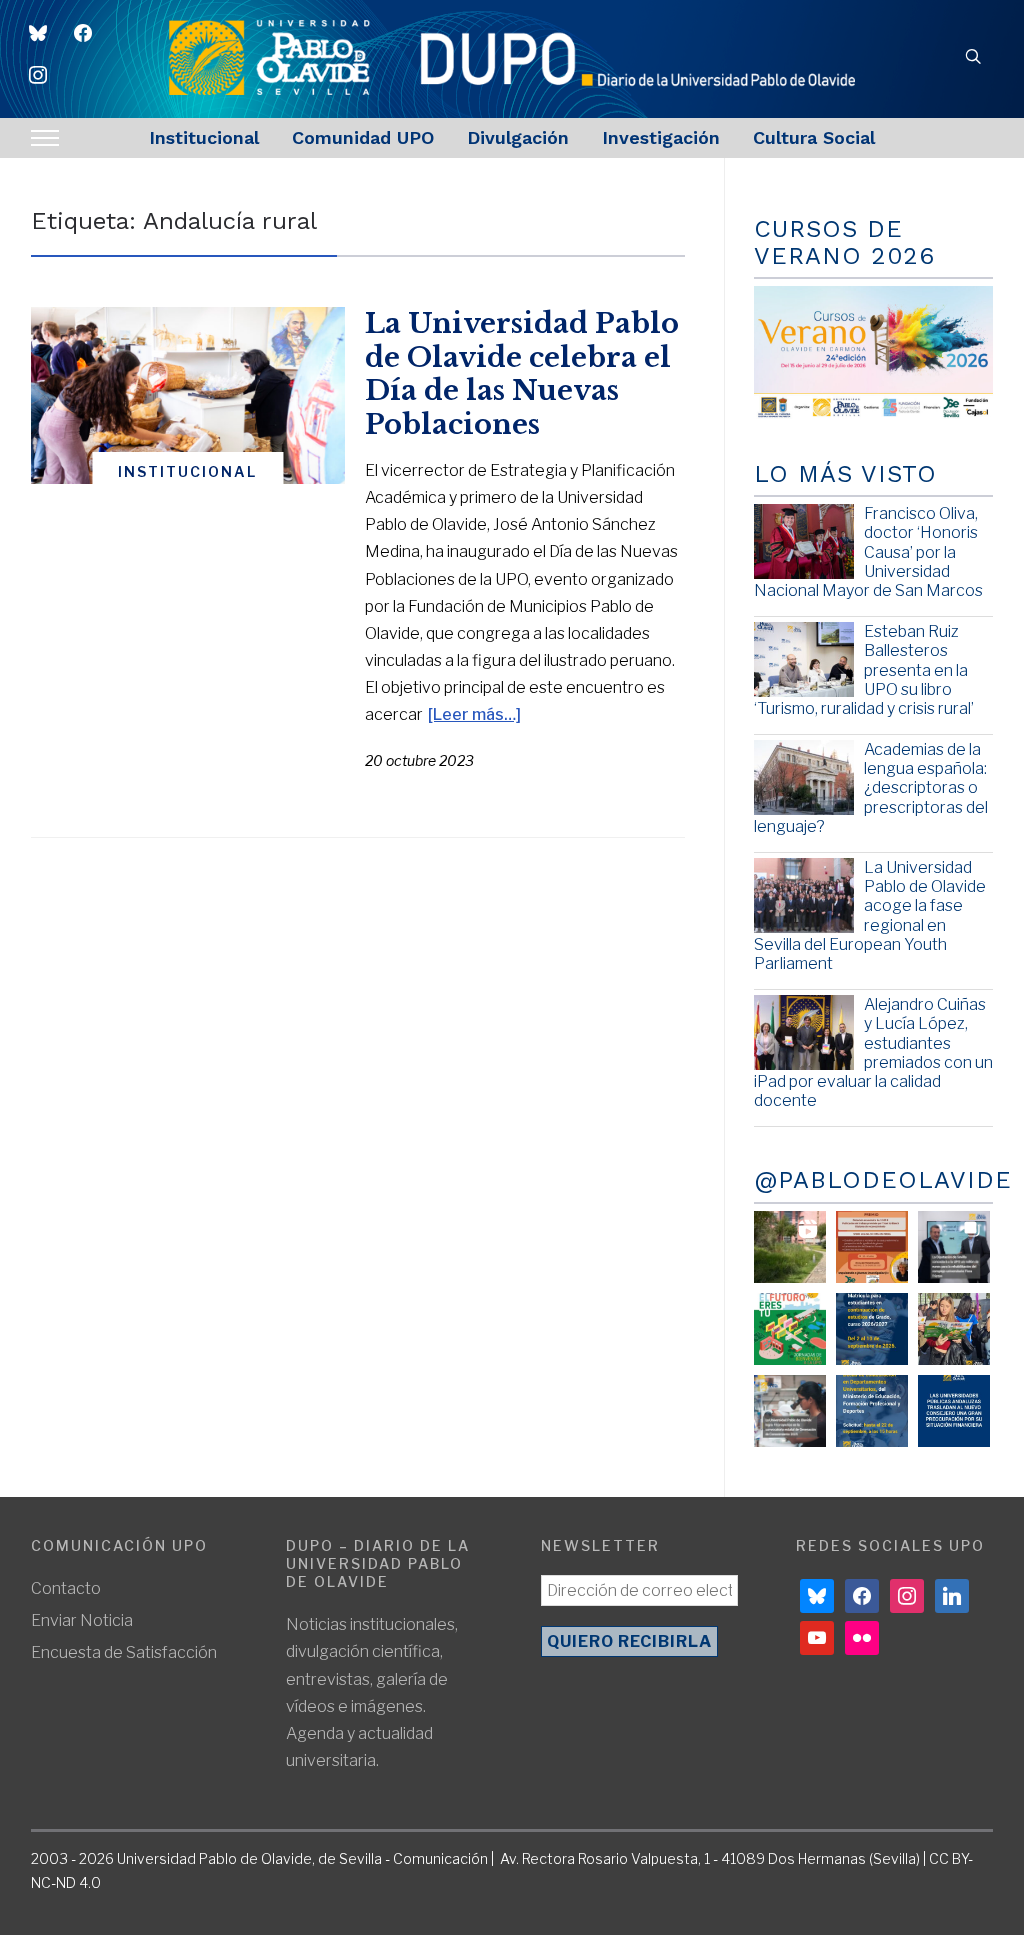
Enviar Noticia (82, 1620)
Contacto (66, 1588)
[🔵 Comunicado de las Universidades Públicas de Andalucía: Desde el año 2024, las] (954, 1411)
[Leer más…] (474, 714)
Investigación (661, 137)
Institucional (204, 137)
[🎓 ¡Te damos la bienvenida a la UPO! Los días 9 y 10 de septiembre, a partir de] (790, 1329)
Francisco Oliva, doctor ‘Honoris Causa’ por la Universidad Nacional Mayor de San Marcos (868, 552)
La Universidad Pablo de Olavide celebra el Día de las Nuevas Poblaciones (522, 374)
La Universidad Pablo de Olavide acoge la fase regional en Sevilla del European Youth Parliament (870, 915)
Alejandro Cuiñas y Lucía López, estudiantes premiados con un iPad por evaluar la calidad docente (873, 1052)
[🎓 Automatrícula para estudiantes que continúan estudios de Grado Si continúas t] (872, 1329)
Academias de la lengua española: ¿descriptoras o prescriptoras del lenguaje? (871, 788)
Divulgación (518, 137)
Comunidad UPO (363, 137)
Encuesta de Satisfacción (124, 1652)
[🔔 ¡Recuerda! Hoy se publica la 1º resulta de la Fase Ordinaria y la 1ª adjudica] (954, 1329)
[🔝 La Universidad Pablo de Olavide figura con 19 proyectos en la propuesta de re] (790, 1411)
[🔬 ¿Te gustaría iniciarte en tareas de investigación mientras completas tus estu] (872, 1411)
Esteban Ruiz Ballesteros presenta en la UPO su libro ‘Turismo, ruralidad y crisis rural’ (864, 670)
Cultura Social (814, 137)
